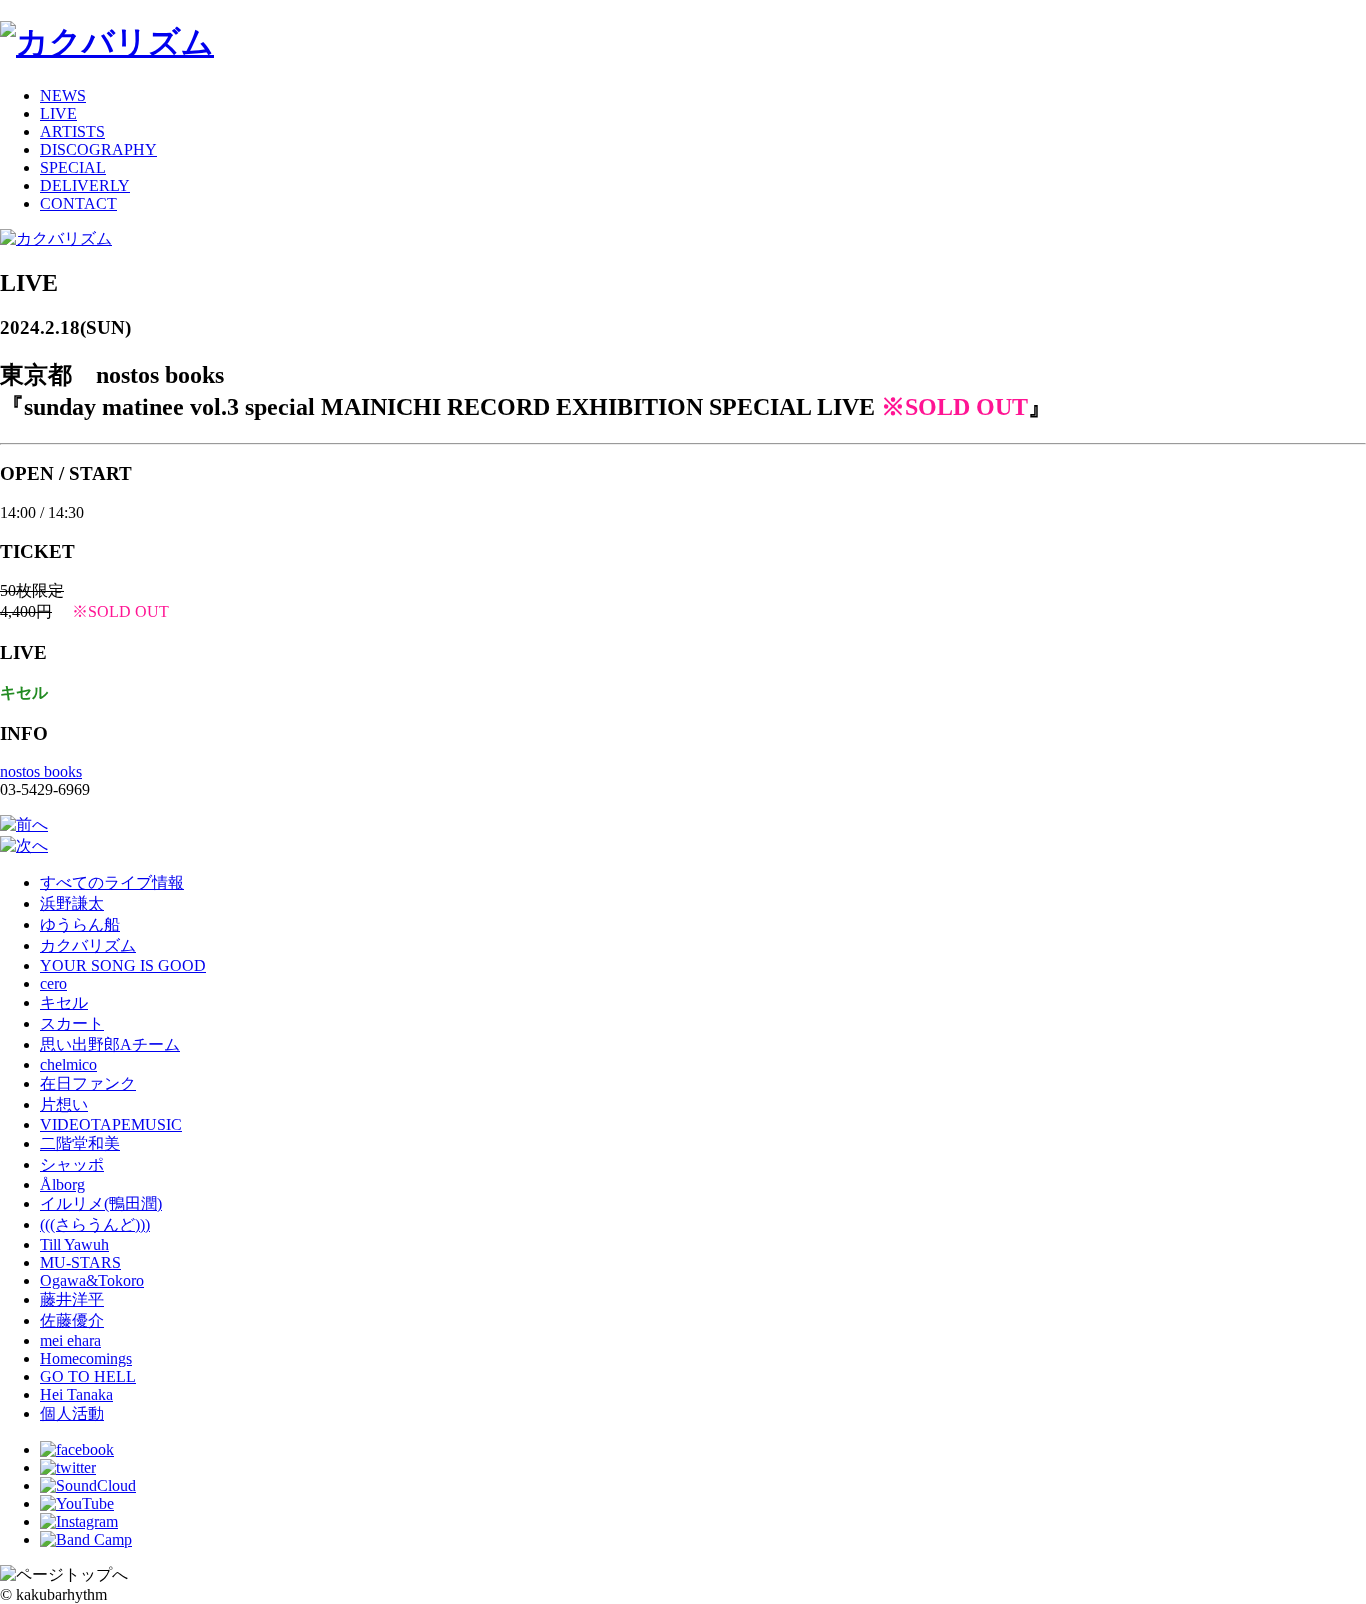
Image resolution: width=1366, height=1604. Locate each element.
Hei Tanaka (76, 1394)
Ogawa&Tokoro (92, 1280)
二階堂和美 (80, 1143)
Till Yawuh (74, 1244)
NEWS (63, 95)
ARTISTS (72, 131)
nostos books (41, 771)
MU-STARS (80, 1262)
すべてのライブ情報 (112, 882)
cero (53, 983)
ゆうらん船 (80, 924)
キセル (64, 1002)
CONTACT (78, 203)
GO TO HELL (88, 1376)
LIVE (58, 113)
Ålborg (62, 1184)
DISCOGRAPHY (98, 149)
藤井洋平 (72, 1299)
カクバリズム (88, 945)
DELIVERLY (85, 185)
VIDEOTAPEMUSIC (111, 1124)
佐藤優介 (72, 1320)
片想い (64, 1104)
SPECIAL (73, 167)
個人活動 (72, 1413)
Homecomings (86, 1358)
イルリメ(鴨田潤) (101, 1203)
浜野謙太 (72, 903)
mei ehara (70, 1340)
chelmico (68, 1064)
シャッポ (72, 1164)
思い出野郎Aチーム (110, 1044)
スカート (72, 1023)
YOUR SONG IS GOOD (123, 965)
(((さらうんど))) (95, 1224)
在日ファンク (88, 1083)
